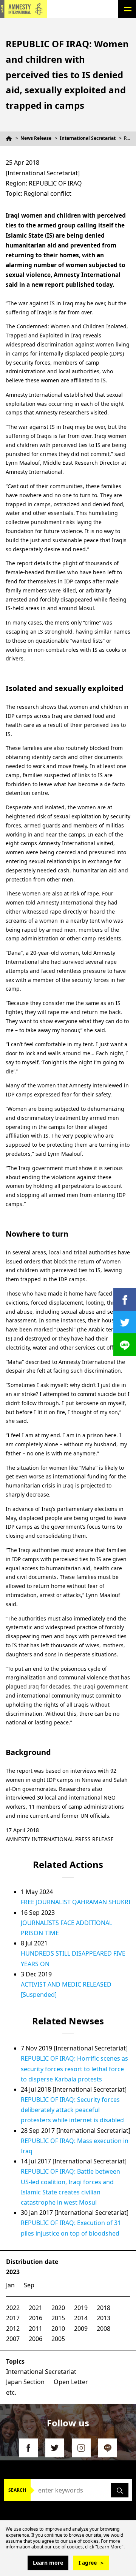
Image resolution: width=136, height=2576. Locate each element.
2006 (36, 2339)
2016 (36, 2318)
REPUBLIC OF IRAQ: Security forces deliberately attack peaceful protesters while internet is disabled (72, 2110)
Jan (10, 2285)
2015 (58, 2318)
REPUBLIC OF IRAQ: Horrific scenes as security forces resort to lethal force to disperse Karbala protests (74, 2069)
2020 (58, 2308)
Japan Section (25, 2382)
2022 (13, 2308)
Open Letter (71, 2382)
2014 (81, 2318)
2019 (81, 2308)
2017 (13, 2318)
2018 (104, 2308)
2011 (36, 2329)
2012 (13, 2329)
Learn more (48, 2563)
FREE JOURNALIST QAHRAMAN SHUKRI (76, 1902)
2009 (81, 2329)
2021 (36, 2308)
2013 (104, 2318)
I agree (88, 2563)
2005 (58, 2339)
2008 (104, 2329)
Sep (29, 2285)
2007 (13, 2339)
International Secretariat (88, 138)
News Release (36, 138)
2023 (13, 2272)
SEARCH (17, 2490)
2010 (58, 2329)
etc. (11, 2392)
